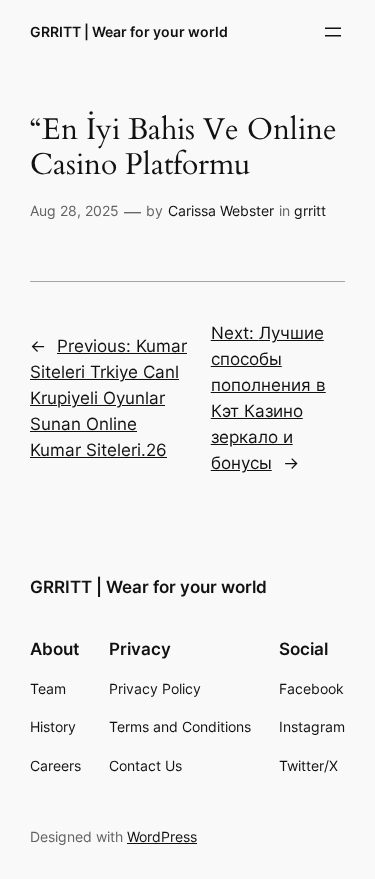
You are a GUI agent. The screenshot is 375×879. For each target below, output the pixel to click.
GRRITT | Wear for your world (129, 31)
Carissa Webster (221, 210)
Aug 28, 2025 (74, 210)
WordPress (162, 836)
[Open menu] (333, 32)
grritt (310, 210)
